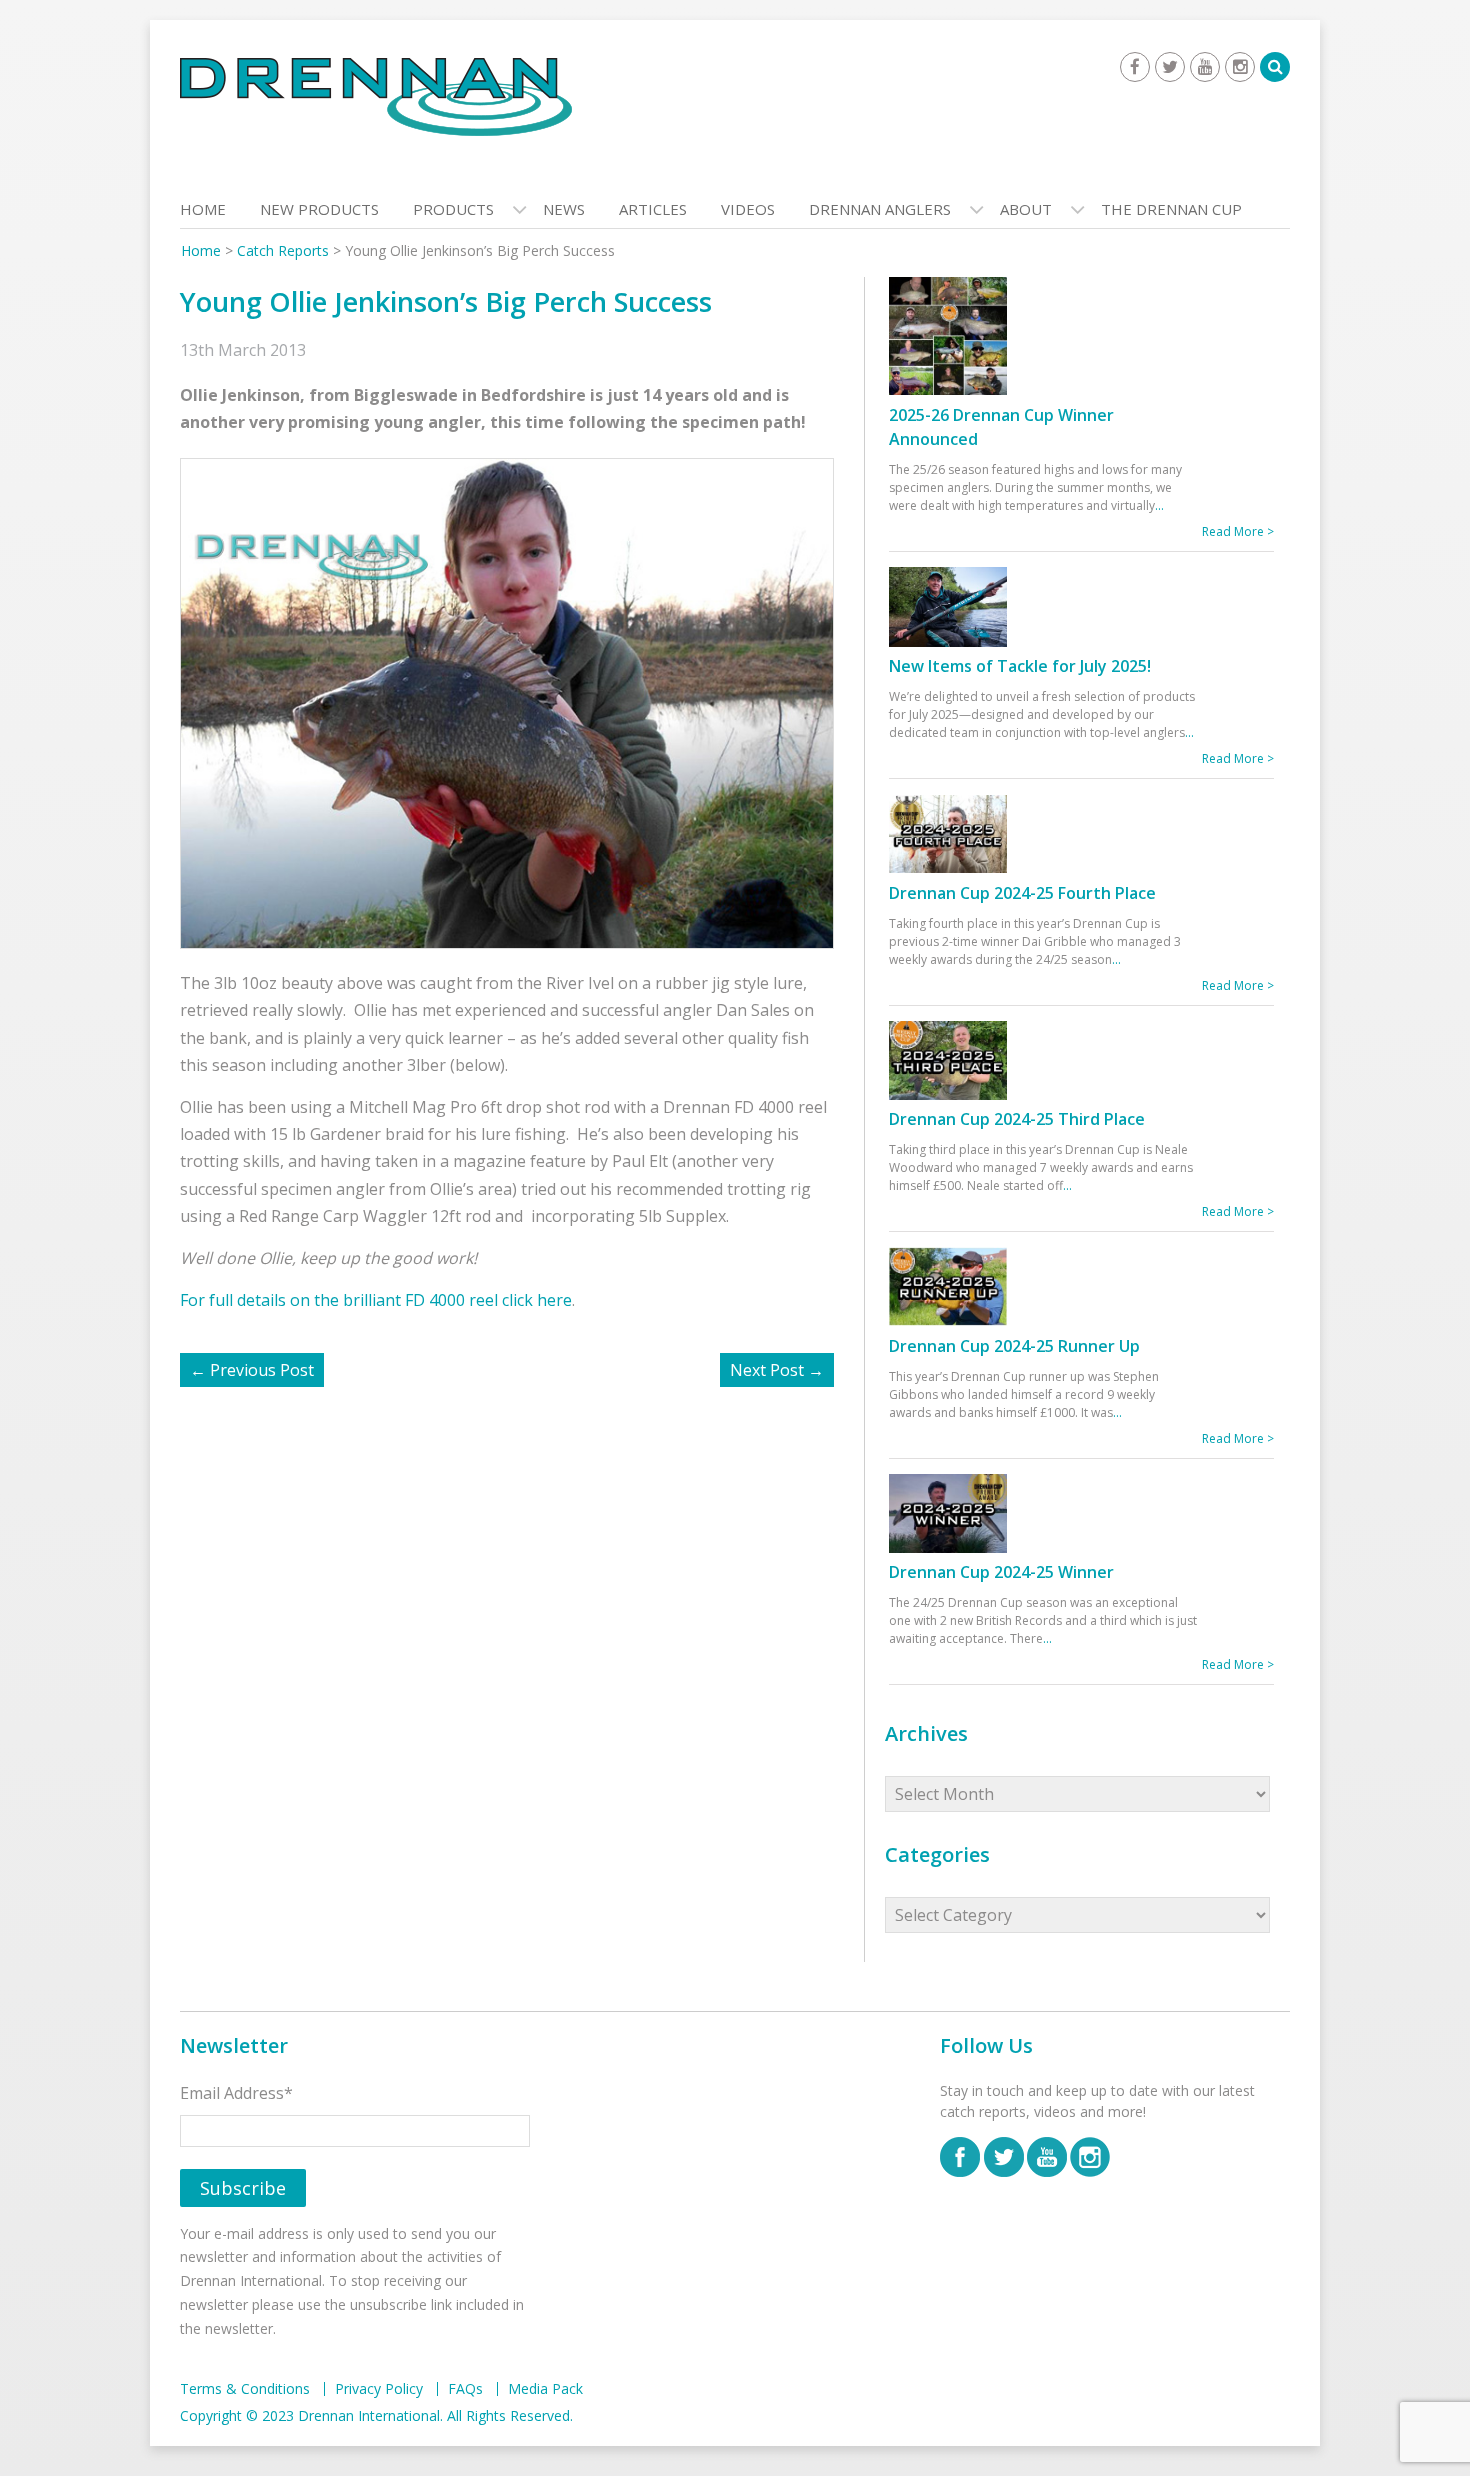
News (564, 209)
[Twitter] (1170, 67)
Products (453, 209)
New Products (319, 209)
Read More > (1238, 531)
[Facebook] (1135, 67)
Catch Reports (283, 250)
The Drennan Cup (1171, 209)
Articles (653, 209)
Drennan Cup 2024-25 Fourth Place (1022, 893)
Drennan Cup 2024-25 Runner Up (1014, 1346)
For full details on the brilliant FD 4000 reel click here (376, 1300)
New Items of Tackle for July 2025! (1020, 666)
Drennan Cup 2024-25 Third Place (1017, 1119)
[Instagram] (1240, 67)
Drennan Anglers (880, 209)
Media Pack (545, 2389)
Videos (748, 209)
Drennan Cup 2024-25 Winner (1001, 1572)
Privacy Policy (379, 2389)
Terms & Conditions (245, 2389)
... (1159, 505)
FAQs (465, 2389)
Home (203, 209)
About (1026, 209)
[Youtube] (1205, 67)
